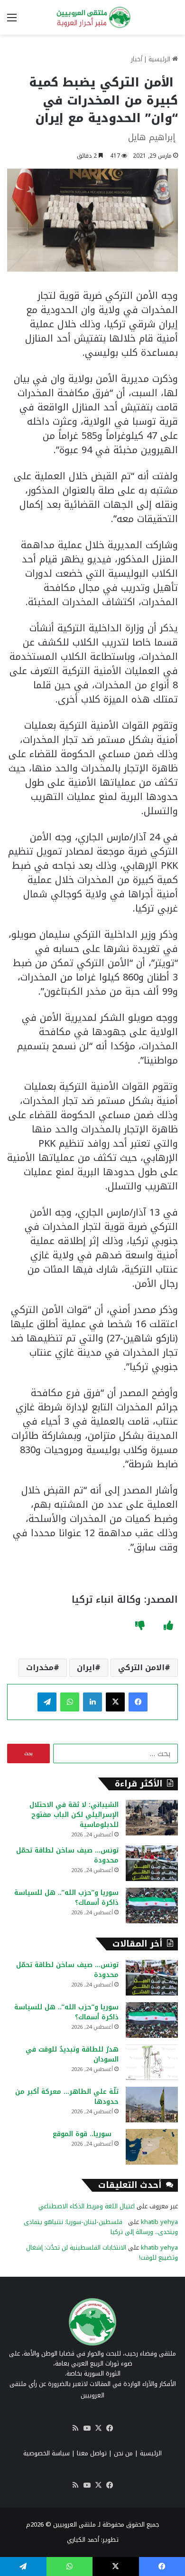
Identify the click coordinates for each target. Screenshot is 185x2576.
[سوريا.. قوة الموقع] (152, 2147)
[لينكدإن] (92, 1702)
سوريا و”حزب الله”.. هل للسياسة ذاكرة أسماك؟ (66, 1898)
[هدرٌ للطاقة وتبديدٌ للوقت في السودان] (152, 2062)
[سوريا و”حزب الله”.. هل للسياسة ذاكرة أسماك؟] (152, 1906)
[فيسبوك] (138, 1702)
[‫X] (115, 1702)
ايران (86, 1668)
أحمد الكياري (83, 2540)
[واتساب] (70, 1702)
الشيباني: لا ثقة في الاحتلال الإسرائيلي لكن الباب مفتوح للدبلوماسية (74, 1815)
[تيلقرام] (47, 1702)
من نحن (123, 2453)
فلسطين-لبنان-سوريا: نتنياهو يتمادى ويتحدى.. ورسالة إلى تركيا (101, 2227)
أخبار (137, 59)
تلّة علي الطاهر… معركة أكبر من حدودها (67, 2097)
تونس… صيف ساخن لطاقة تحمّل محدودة (67, 1855)
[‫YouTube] (87, 2428)
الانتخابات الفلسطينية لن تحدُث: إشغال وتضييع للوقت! (102, 2253)
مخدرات (40, 1668)
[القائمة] (12, 21)
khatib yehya (159, 2222)
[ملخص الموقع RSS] (75, 2428)
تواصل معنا (92, 2453)
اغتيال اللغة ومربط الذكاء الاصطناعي (87, 2206)
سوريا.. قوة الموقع (86, 2134)
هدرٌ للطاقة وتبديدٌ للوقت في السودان (72, 2054)
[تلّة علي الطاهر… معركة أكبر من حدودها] (152, 2105)
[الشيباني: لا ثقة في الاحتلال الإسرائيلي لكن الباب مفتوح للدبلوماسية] (152, 1818)
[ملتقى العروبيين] (92, 17)
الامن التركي (141, 1668)
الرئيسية (160, 59)
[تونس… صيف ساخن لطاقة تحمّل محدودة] (152, 1863)
